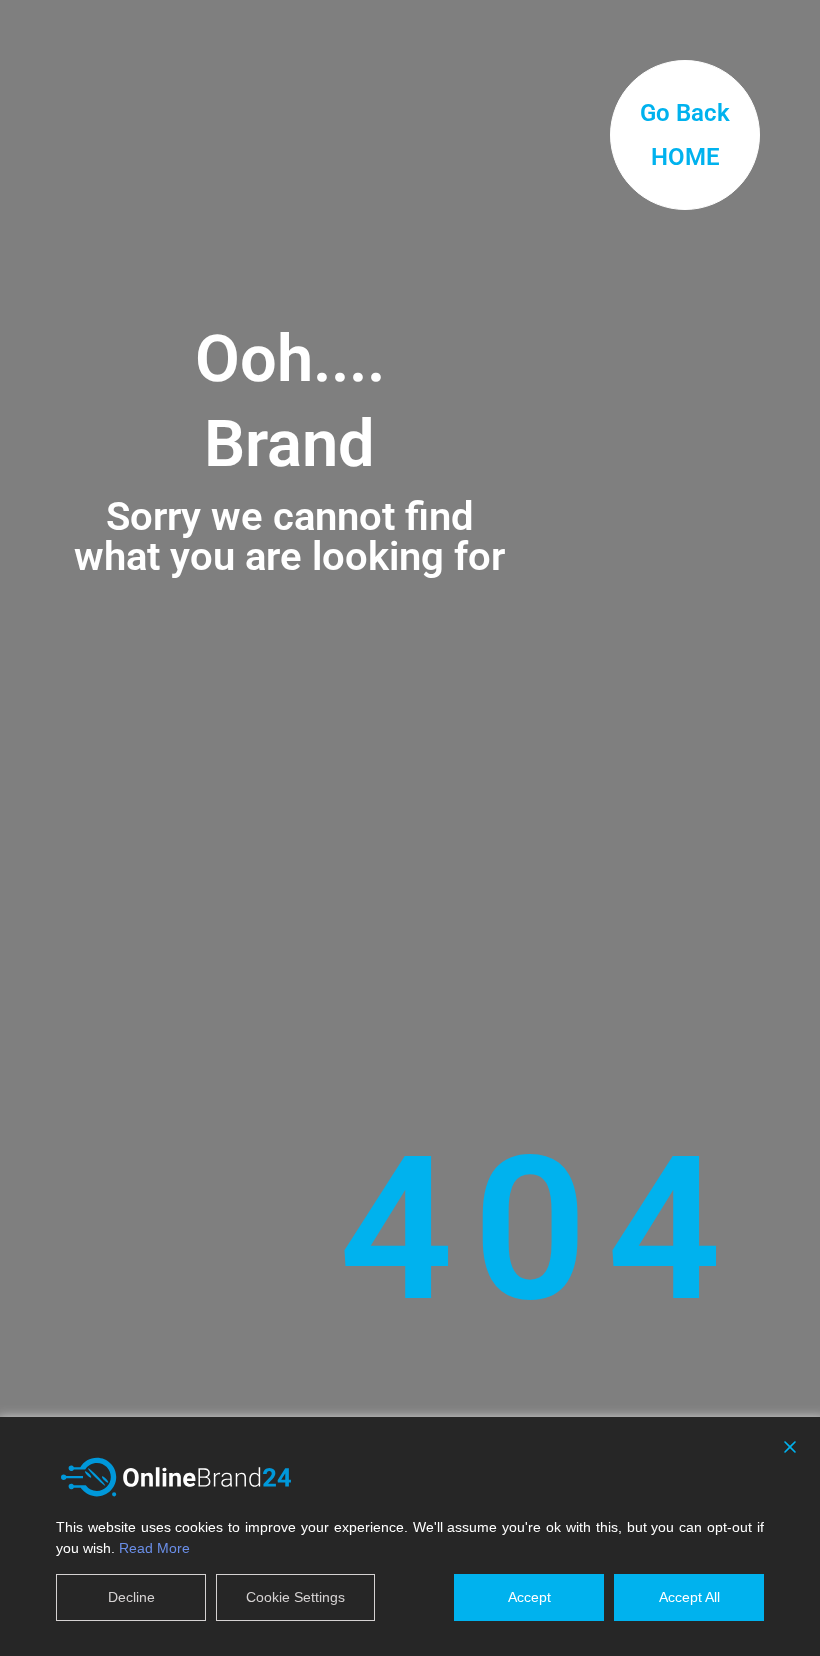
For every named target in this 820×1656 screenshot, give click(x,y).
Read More (154, 1548)
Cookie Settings (295, 1597)
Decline (131, 1597)
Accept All (689, 1597)
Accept (529, 1597)
